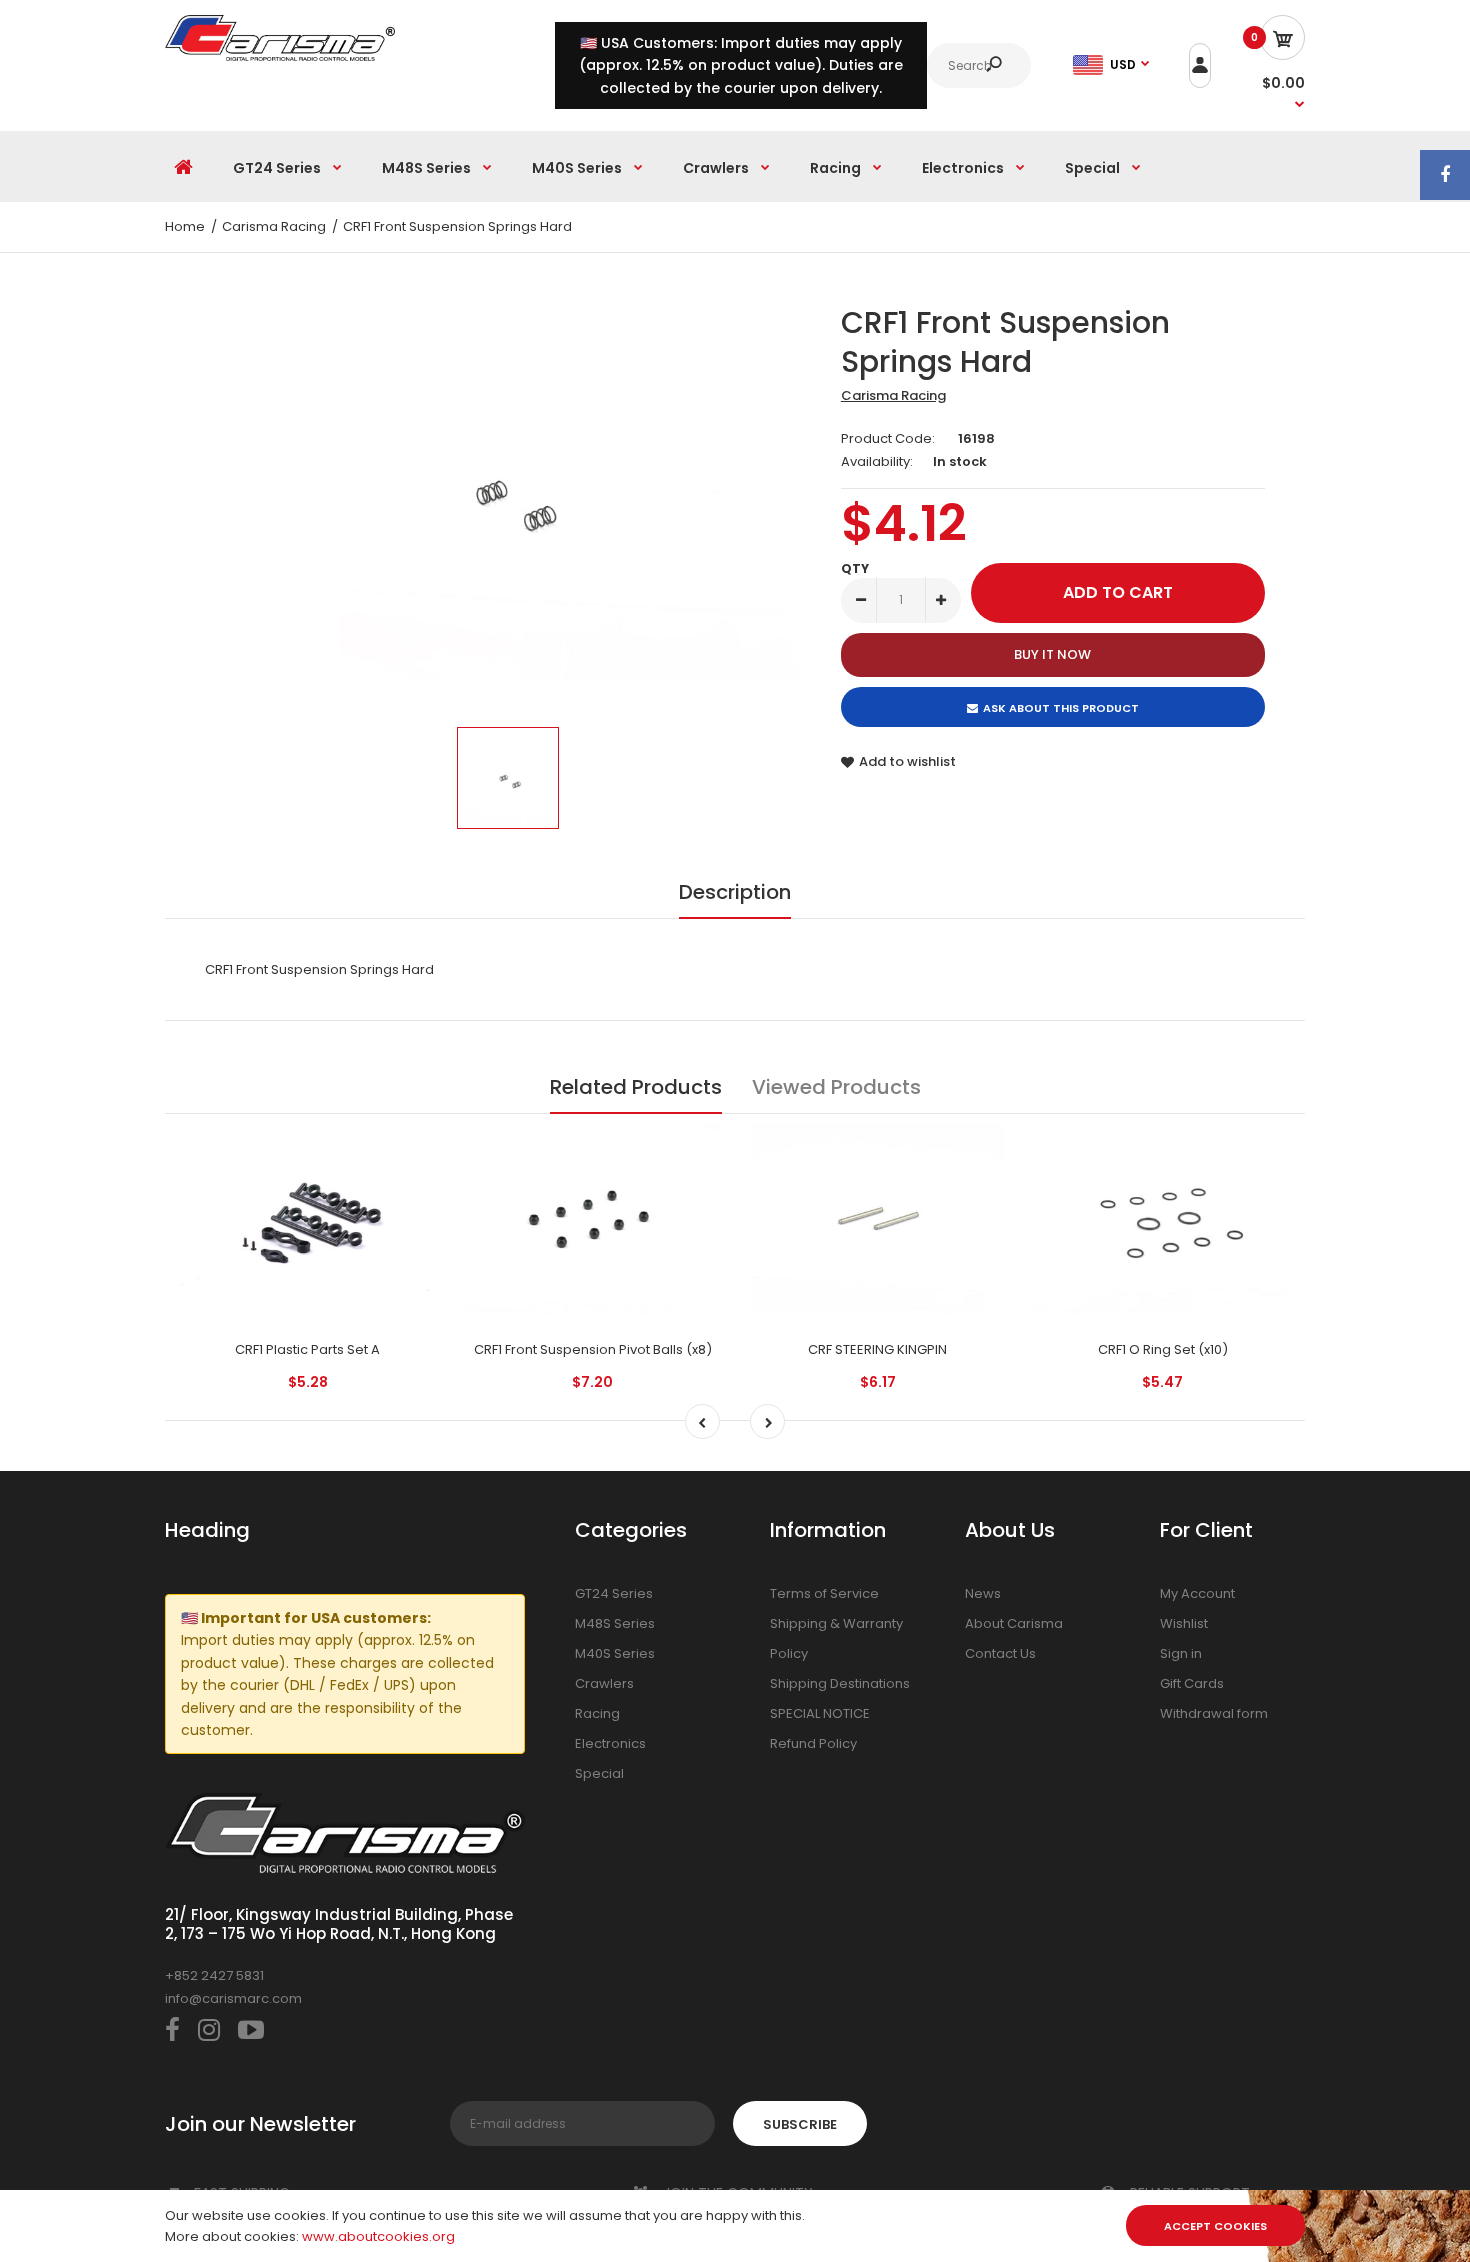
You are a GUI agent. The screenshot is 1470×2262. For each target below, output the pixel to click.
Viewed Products (836, 1087)
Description (735, 892)
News (983, 1593)
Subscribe (800, 2124)
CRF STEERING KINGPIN (877, 1349)
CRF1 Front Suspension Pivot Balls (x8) (593, 1349)
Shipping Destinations (840, 1683)
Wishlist (1184, 1623)
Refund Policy (813, 1743)
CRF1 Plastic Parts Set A (307, 1349)
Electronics (610, 1743)
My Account (1197, 1593)
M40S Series (615, 1653)
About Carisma (1014, 1623)
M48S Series (615, 1623)
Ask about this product (1061, 708)
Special (599, 1773)
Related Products (636, 1087)
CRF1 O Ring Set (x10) (1163, 1349)
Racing (597, 1713)
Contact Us (1000, 1653)
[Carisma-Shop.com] (280, 56)
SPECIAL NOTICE (820, 1713)
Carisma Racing (893, 395)
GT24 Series (614, 1593)
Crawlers (604, 1683)
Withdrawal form (1214, 1713)
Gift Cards (1192, 1683)
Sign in (1181, 1653)
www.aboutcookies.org (378, 2236)
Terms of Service (824, 1593)
